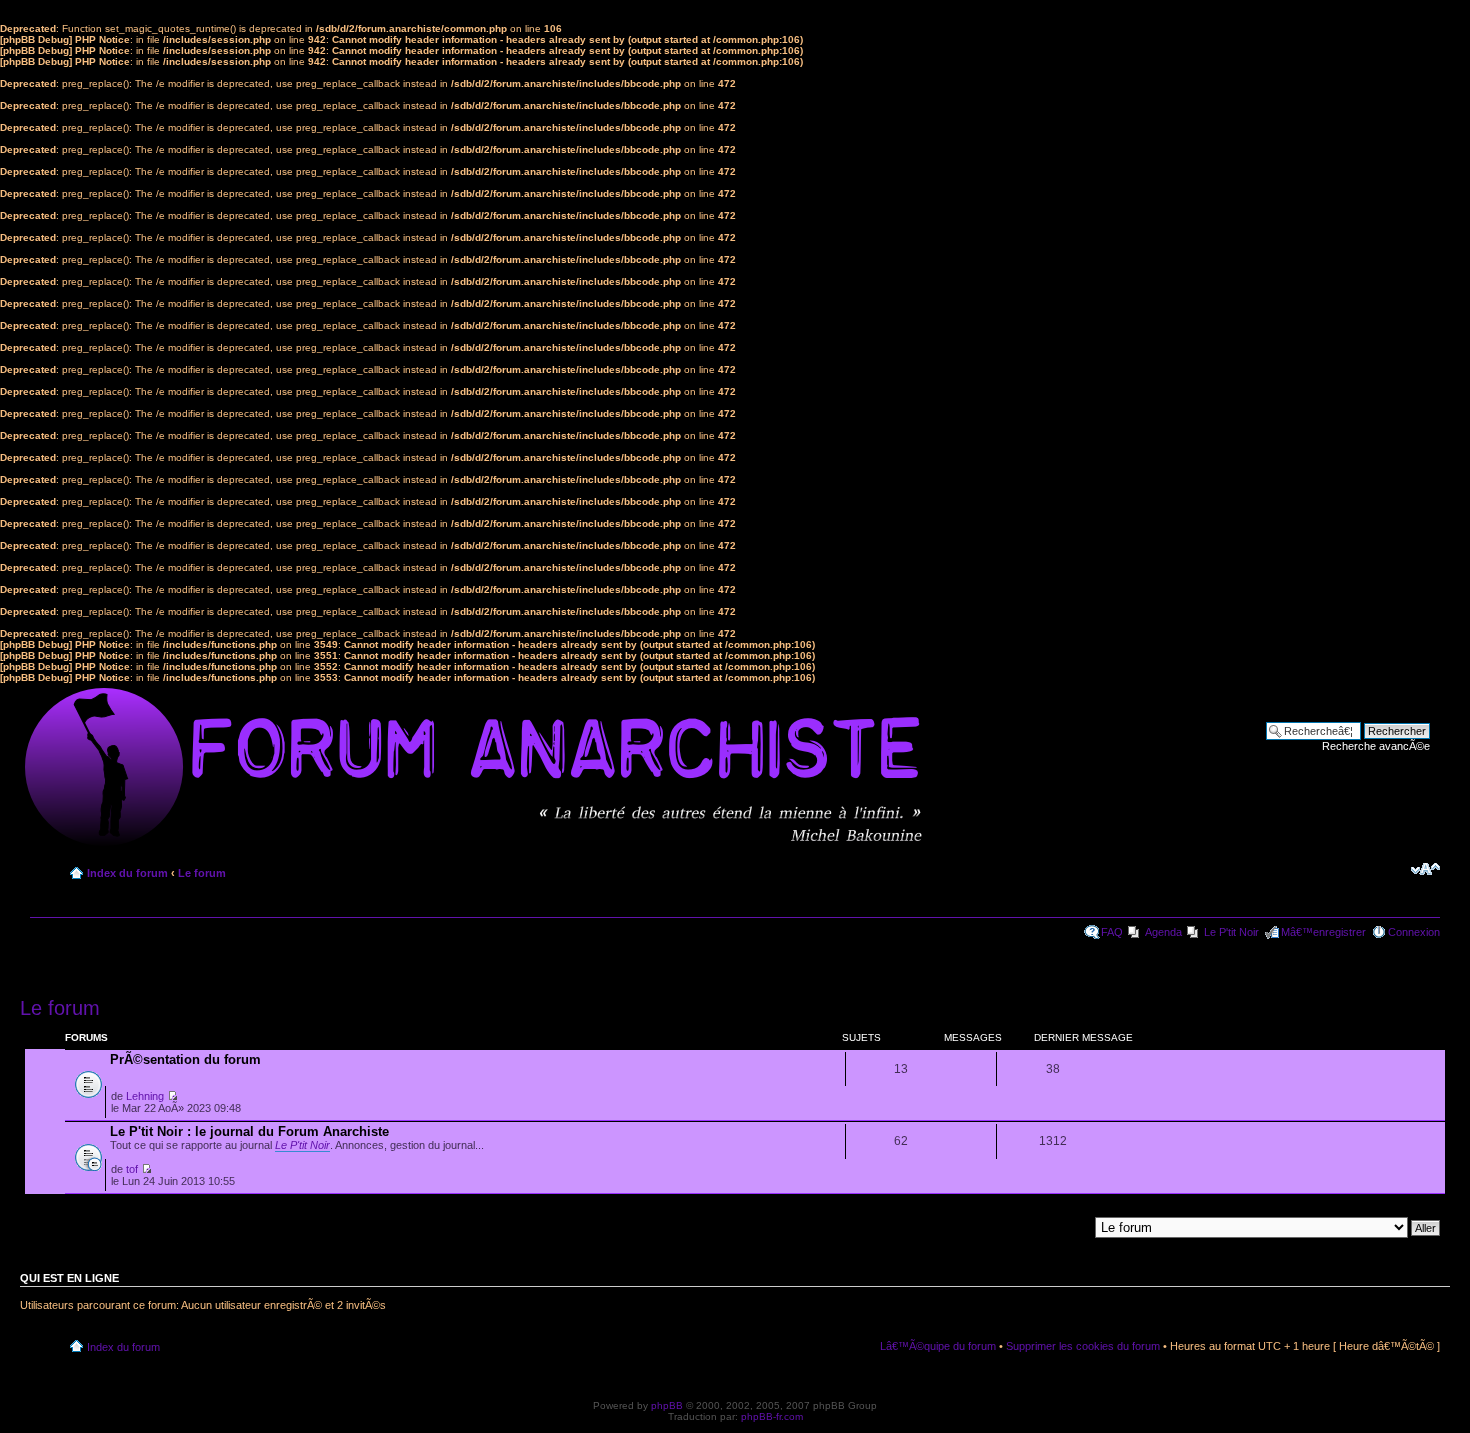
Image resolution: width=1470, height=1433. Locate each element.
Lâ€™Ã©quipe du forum (938, 1346)
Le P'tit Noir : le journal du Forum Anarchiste (249, 1131)
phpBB (667, 1405)
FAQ (1112, 932)
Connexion (1414, 932)
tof (132, 1169)
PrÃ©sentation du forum (185, 1059)
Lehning (145, 1096)
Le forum (202, 873)
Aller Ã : (1068, 1227)
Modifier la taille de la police (1425, 869)
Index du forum (127, 873)
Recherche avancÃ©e (1376, 746)
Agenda (1163, 932)
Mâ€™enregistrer (1323, 932)
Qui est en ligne (69, 1278)
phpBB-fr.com (772, 1416)
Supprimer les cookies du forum (1083, 1346)
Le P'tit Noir (1231, 932)
